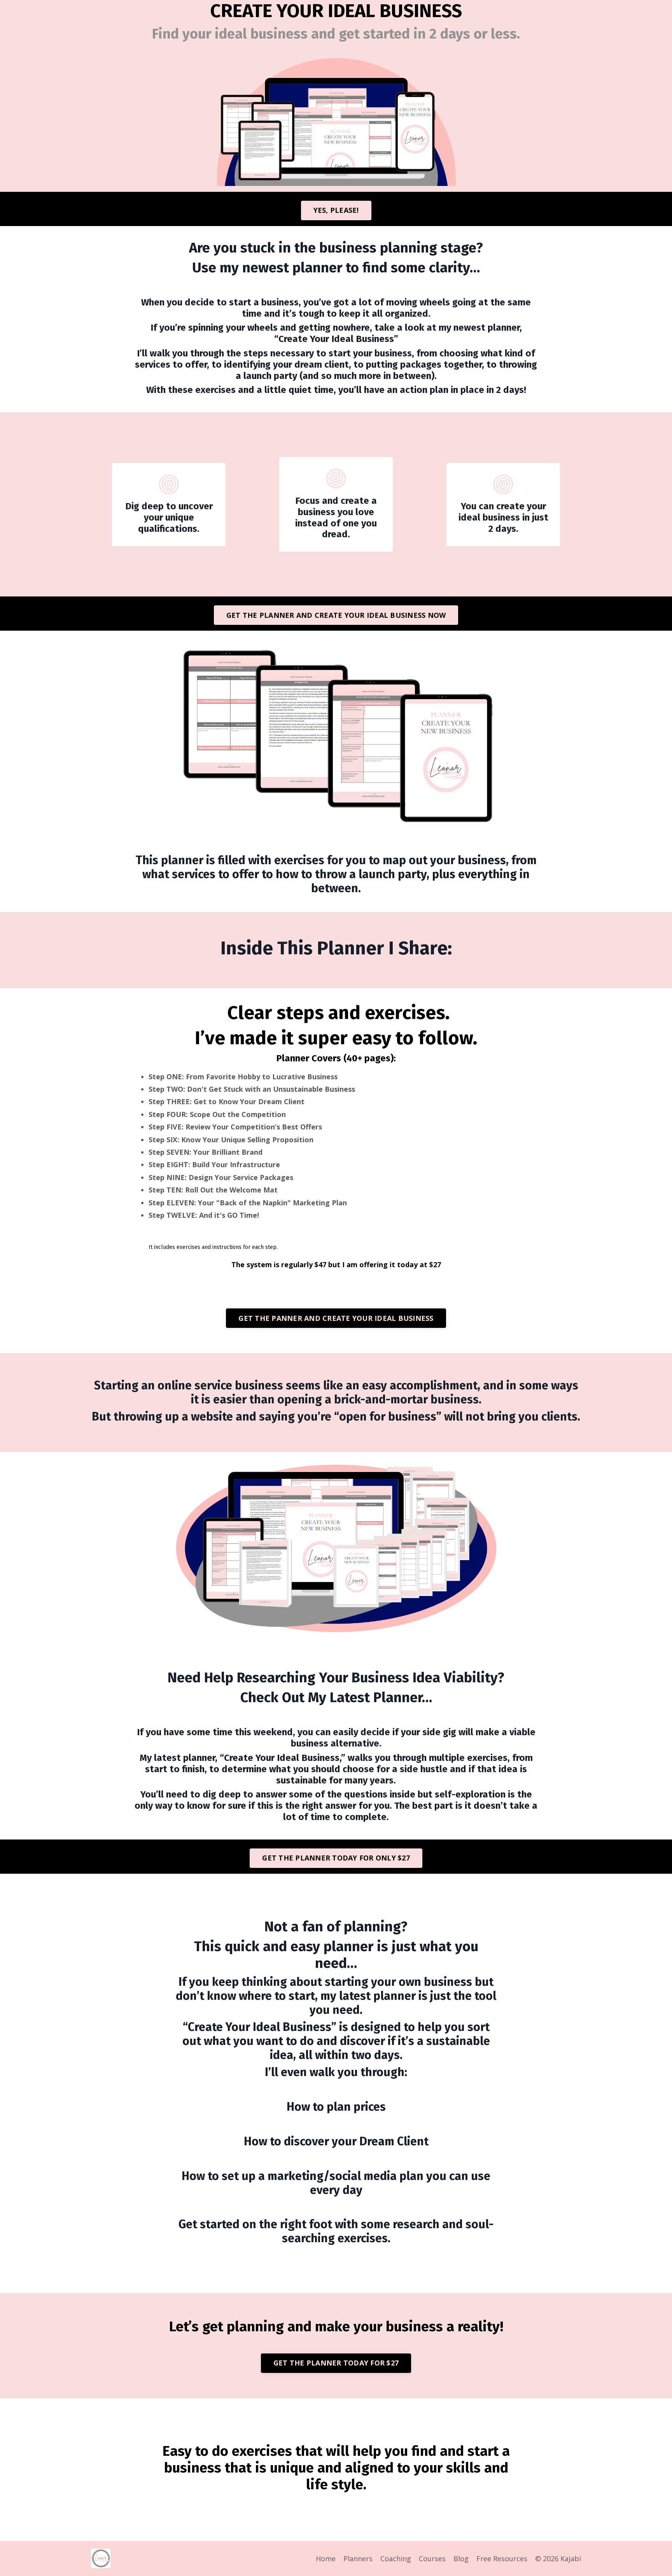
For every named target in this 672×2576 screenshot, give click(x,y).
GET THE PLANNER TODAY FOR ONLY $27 (336, 1858)
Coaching (396, 2558)
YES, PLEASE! (336, 210)
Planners (358, 2558)
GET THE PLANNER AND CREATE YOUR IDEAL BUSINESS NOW (336, 615)
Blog (461, 2558)
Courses (432, 2558)
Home (326, 2558)
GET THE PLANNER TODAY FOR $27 (336, 2363)
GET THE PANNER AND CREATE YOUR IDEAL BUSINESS (336, 1318)
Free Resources (502, 2558)
